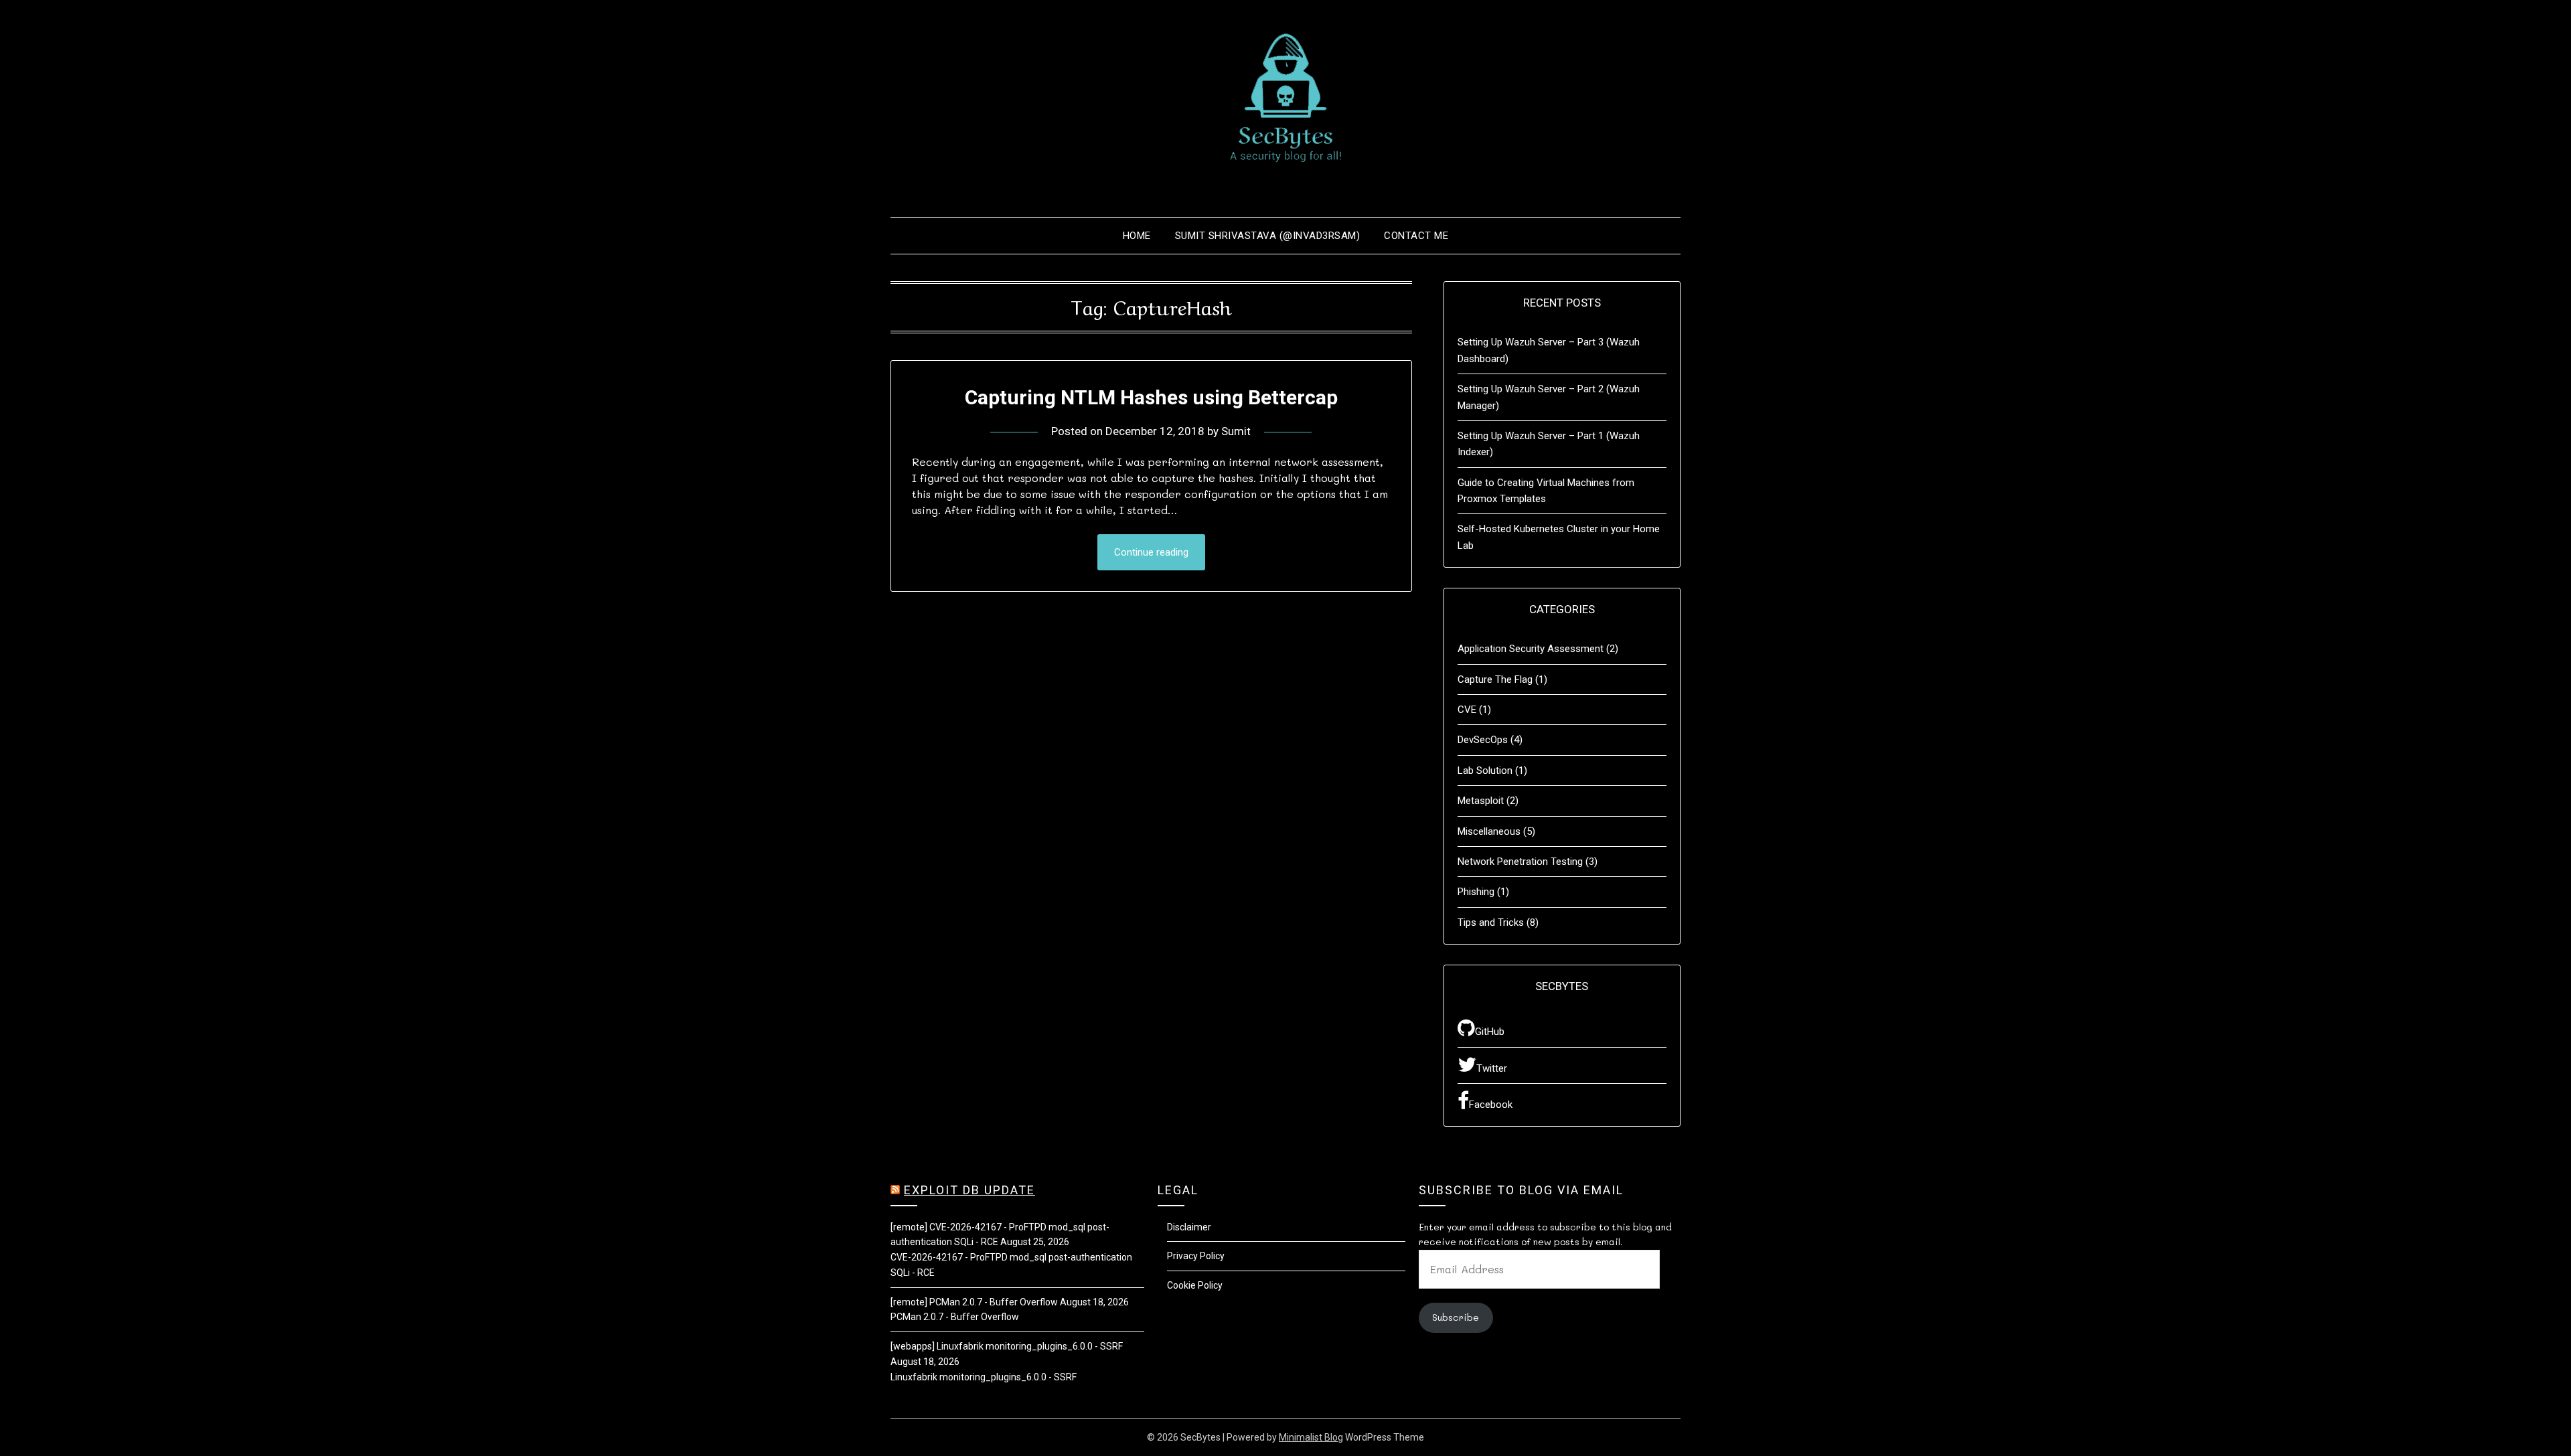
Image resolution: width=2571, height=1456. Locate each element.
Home (1137, 236)
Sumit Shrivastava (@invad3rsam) (1268, 236)
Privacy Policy (1196, 1256)
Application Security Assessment (1531, 649)
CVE (1467, 710)
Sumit (1236, 431)
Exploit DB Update (969, 1190)
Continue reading (1151, 552)
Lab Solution (1485, 771)
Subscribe (1456, 1317)
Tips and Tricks (1491, 922)
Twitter (1492, 1068)
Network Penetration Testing (1520, 862)
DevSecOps (1483, 740)
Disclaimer (1189, 1227)
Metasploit (1481, 801)
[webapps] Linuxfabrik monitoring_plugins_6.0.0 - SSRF (1007, 1346)
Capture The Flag (1495, 679)
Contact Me (1416, 236)
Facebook (1491, 1105)
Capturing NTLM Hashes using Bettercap (1151, 397)
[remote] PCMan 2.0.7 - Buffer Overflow (974, 1302)
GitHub (1490, 1032)
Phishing (1476, 892)
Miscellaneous (1489, 831)
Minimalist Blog (1311, 1437)
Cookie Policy (1195, 1285)
